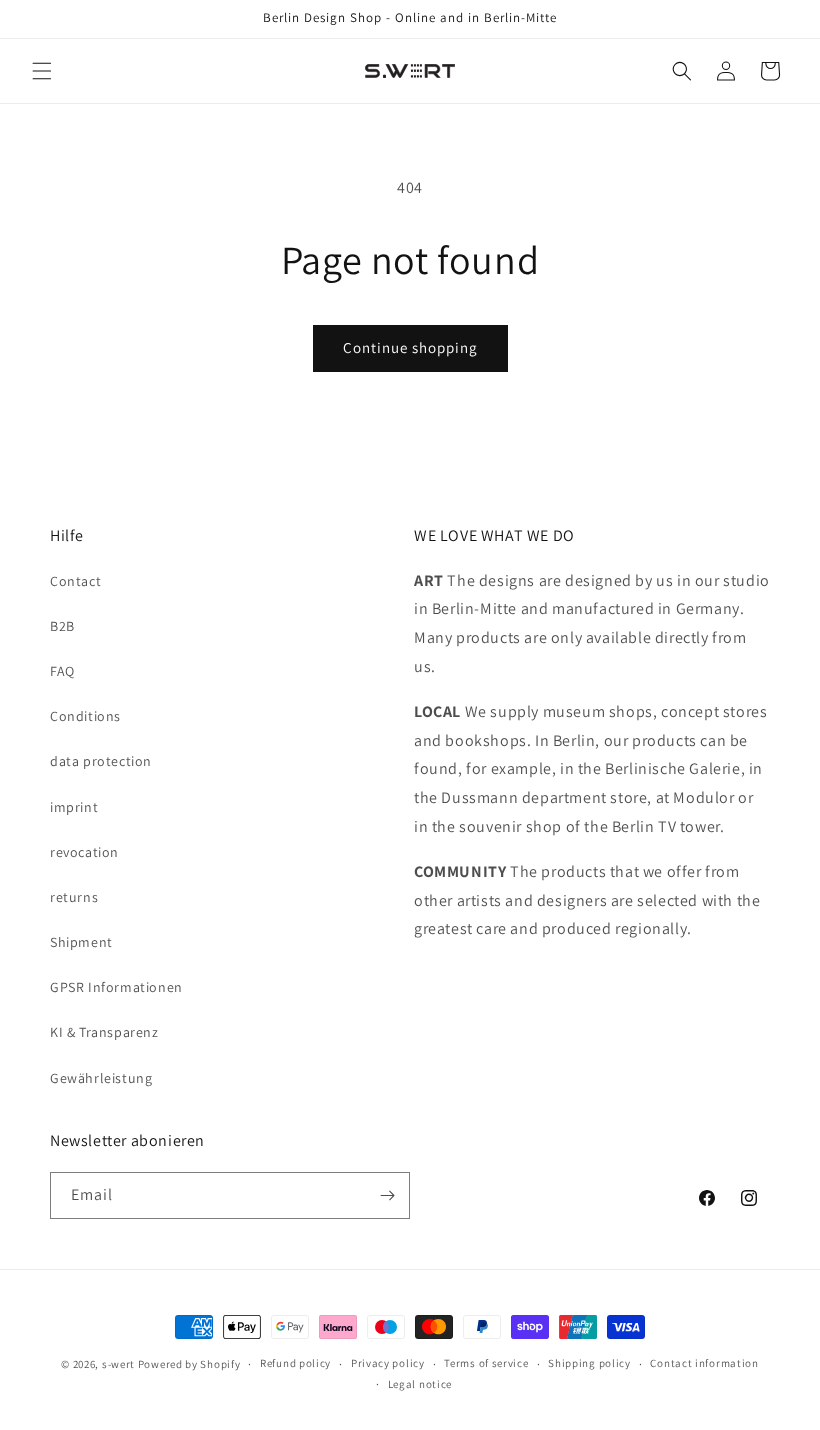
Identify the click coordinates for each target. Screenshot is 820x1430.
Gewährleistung (101, 1078)
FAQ (62, 671)
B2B (62, 626)
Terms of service (486, 1363)
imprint (74, 807)
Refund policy (295, 1363)
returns (74, 897)
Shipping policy (589, 1363)
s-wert (118, 1364)
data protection (101, 761)
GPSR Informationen (116, 987)
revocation (84, 852)
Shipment (81, 942)
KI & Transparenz (104, 1032)
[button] (42, 71)
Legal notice (420, 1384)
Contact (75, 581)
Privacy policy (388, 1363)
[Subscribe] (387, 1195)
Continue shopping (410, 347)
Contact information (704, 1363)
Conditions (85, 716)
